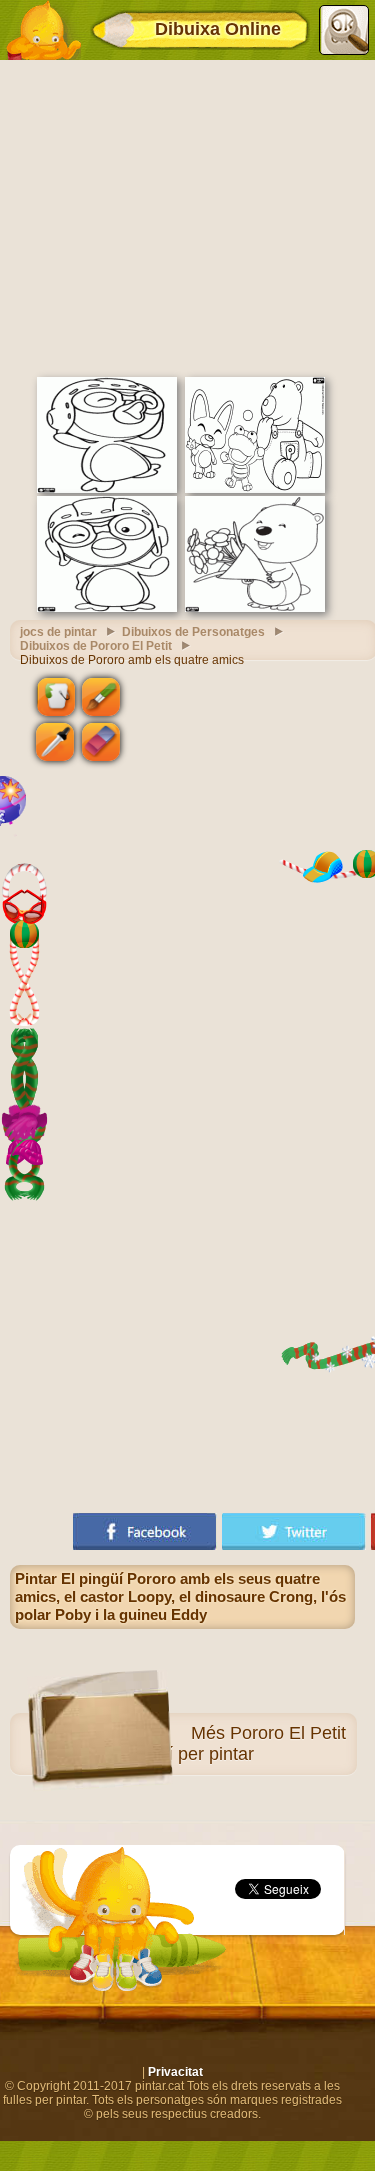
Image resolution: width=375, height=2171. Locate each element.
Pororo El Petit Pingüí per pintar (234, 1743)
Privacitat (175, 2072)
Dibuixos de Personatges (193, 632)
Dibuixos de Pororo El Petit (96, 646)
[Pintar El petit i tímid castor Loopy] (255, 608)
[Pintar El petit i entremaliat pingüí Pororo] (107, 489)
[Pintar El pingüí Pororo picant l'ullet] (107, 608)
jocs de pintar (58, 632)
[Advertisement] (187, 216)
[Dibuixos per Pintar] (43, 30)
